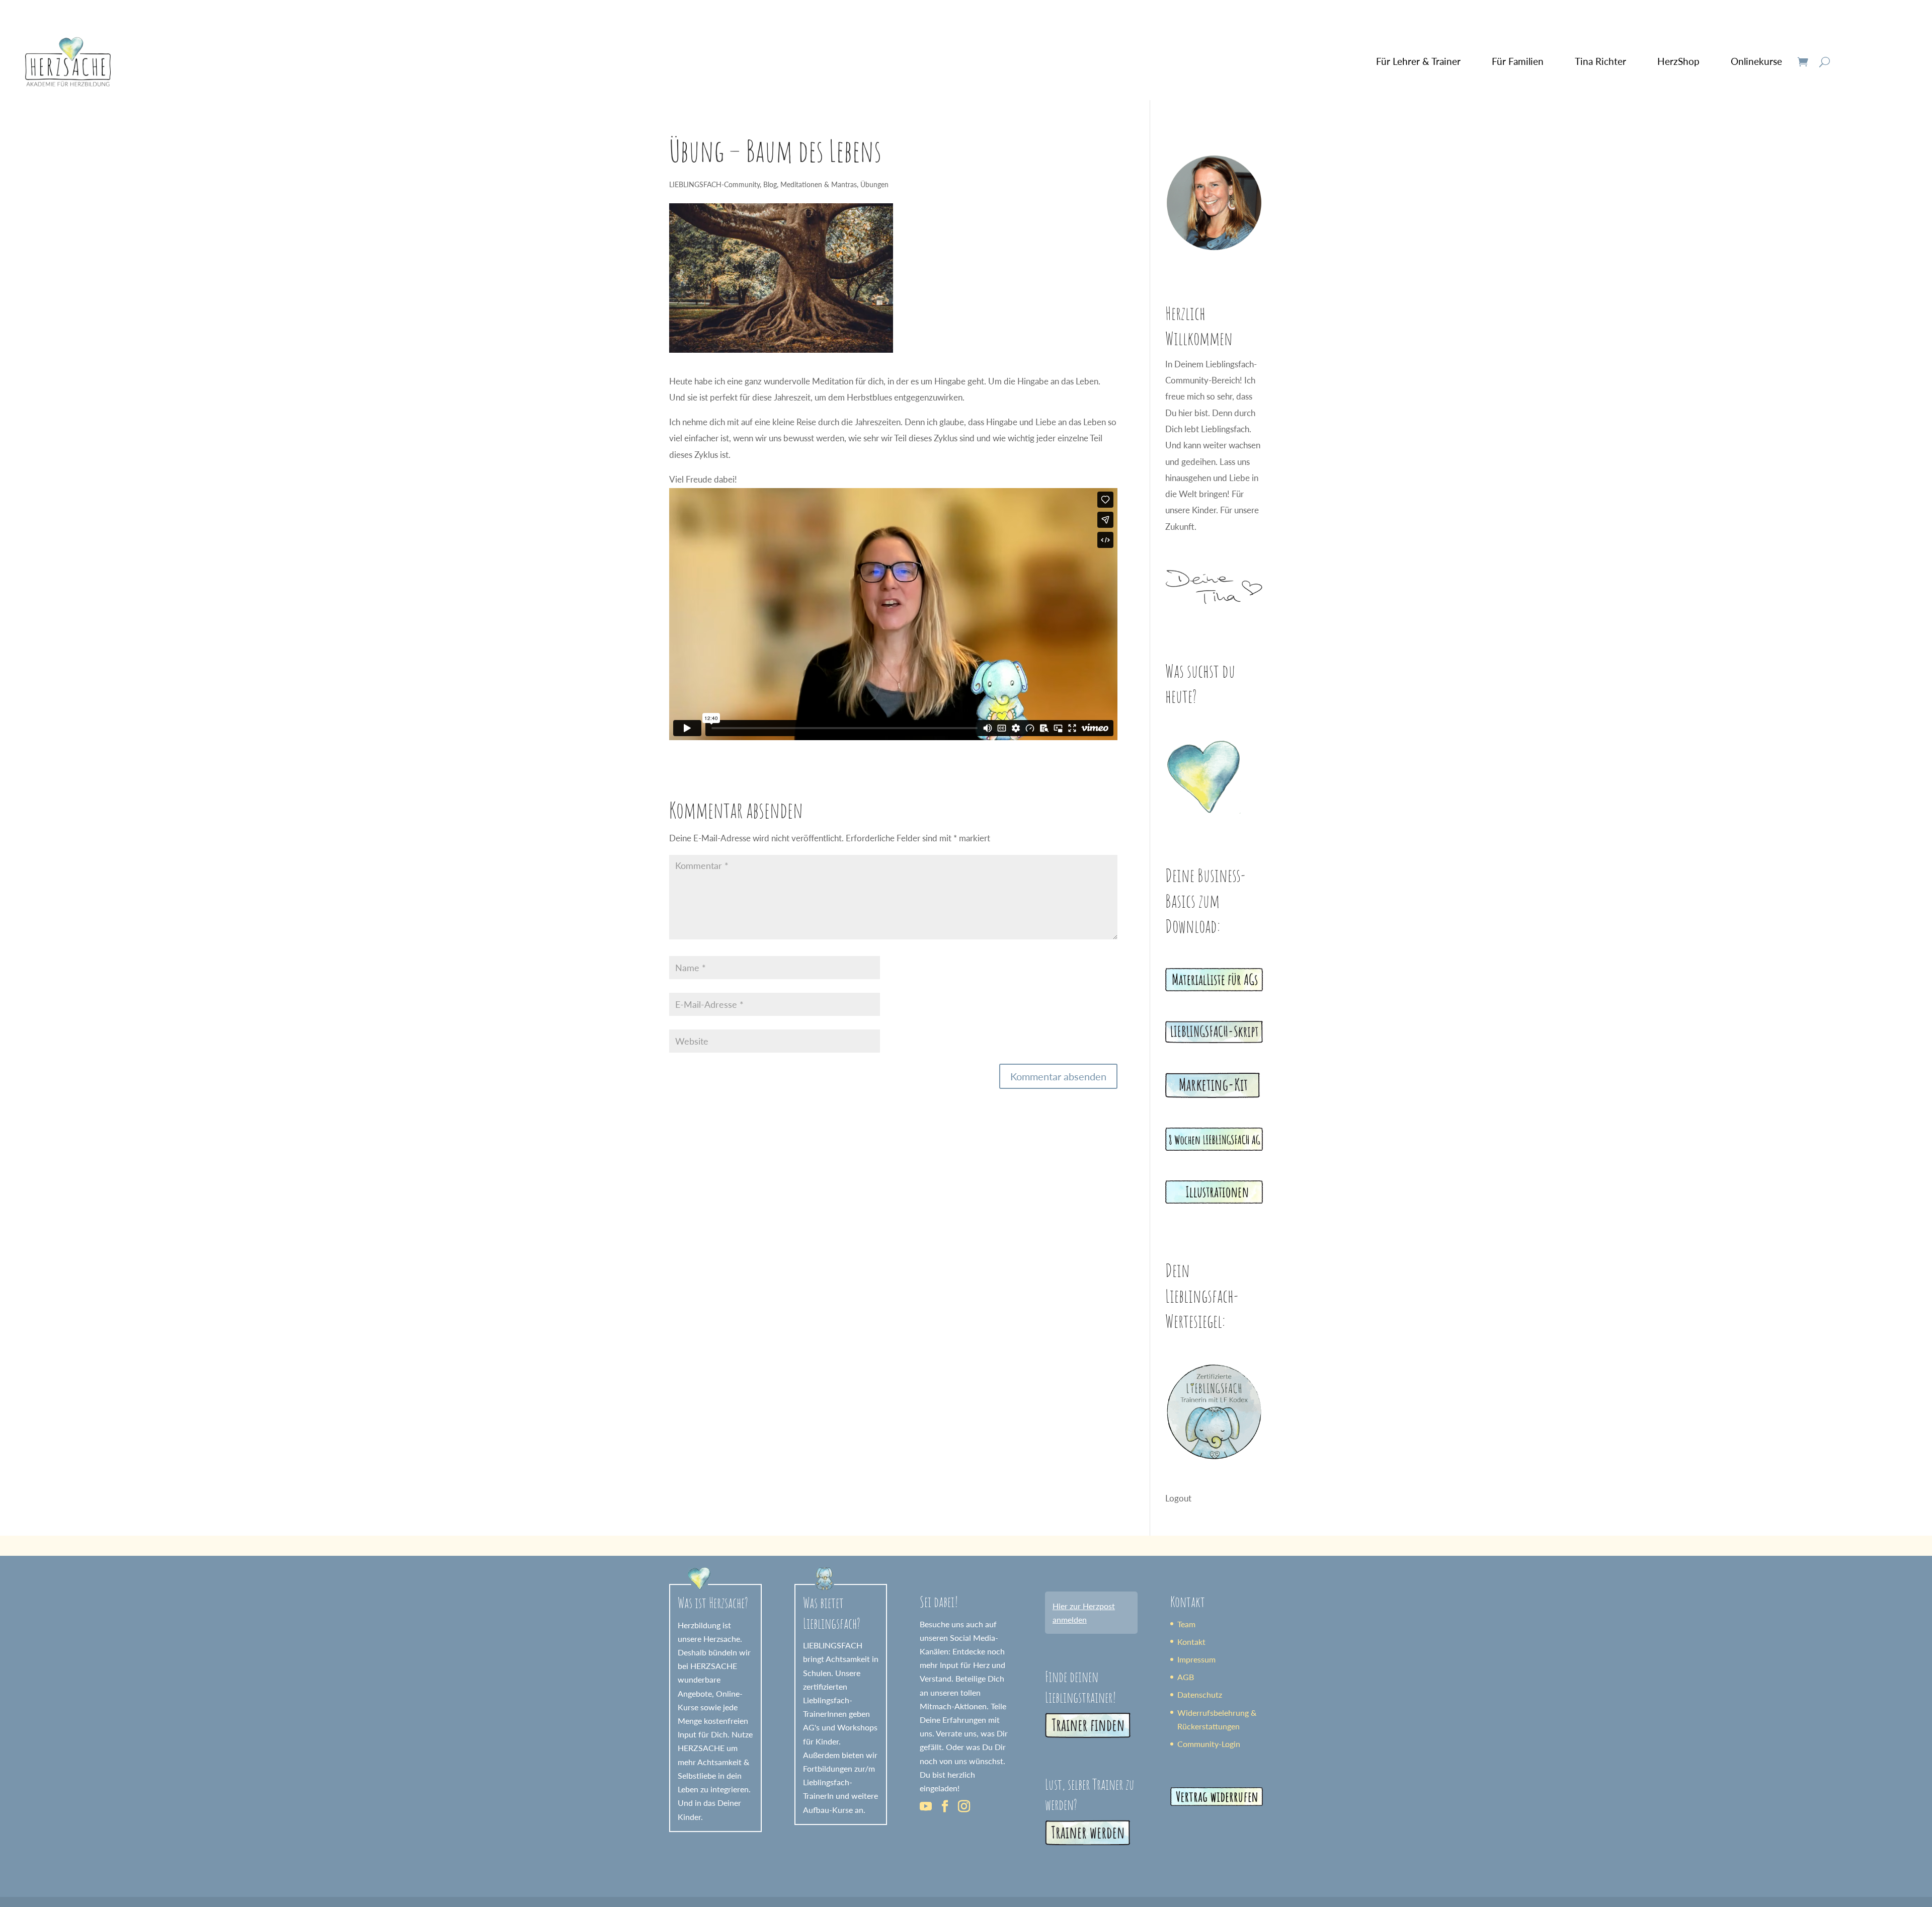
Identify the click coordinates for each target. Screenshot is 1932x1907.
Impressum (1196, 1659)
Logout (1178, 1498)
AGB (1186, 1677)
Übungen (874, 184)
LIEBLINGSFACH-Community (714, 184)
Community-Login (1209, 1744)
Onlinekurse (1756, 61)
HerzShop (1678, 61)
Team (1186, 1624)
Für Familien (1518, 61)
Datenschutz (1200, 1694)
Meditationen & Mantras (819, 184)
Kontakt (1191, 1642)
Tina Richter (1600, 61)
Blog (770, 184)
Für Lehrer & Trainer (1418, 61)
